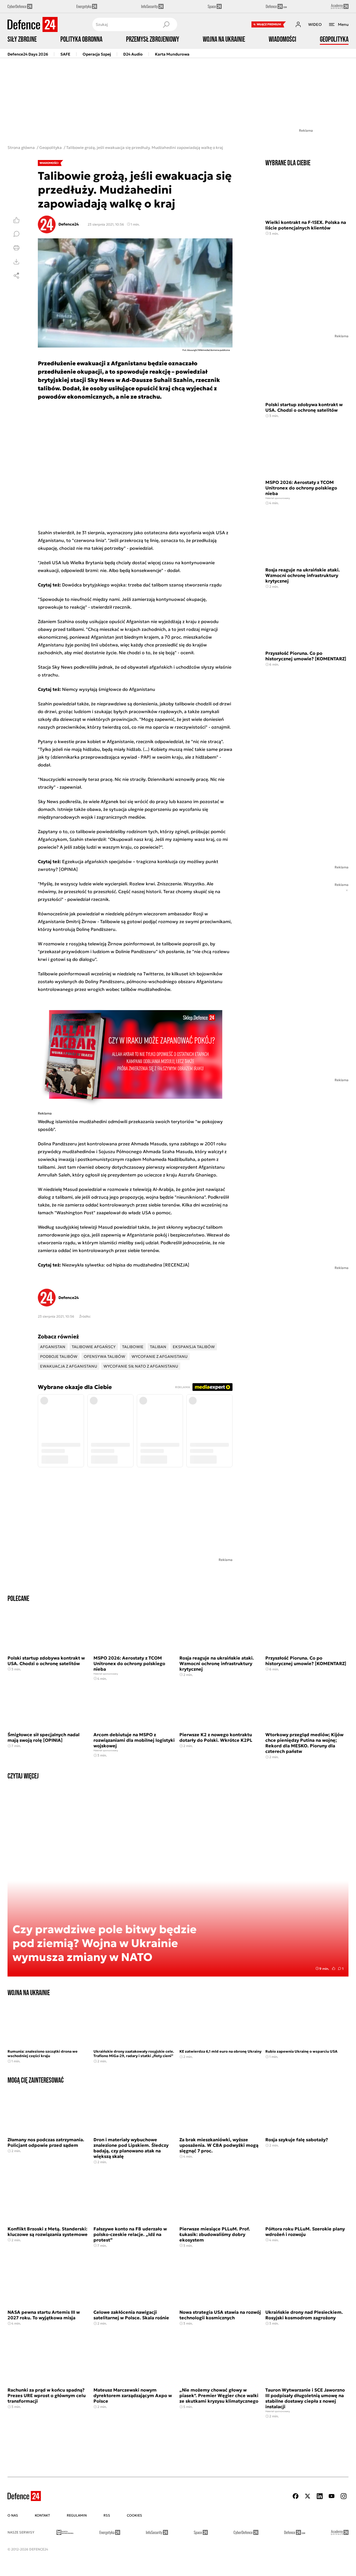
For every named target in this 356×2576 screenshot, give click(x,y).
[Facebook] (296, 2496)
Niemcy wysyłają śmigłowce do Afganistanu (109, 689)
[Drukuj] (16, 248)
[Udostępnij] (16, 276)
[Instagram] (343, 2496)
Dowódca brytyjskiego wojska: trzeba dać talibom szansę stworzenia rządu (142, 585)
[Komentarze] (16, 234)
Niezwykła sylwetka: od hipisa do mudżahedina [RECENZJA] (126, 1265)
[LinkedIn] (320, 2496)
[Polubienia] (16, 220)
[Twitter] (308, 2496)
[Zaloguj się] (298, 24)
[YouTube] (332, 2496)
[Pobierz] (16, 262)
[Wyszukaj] (166, 24)
